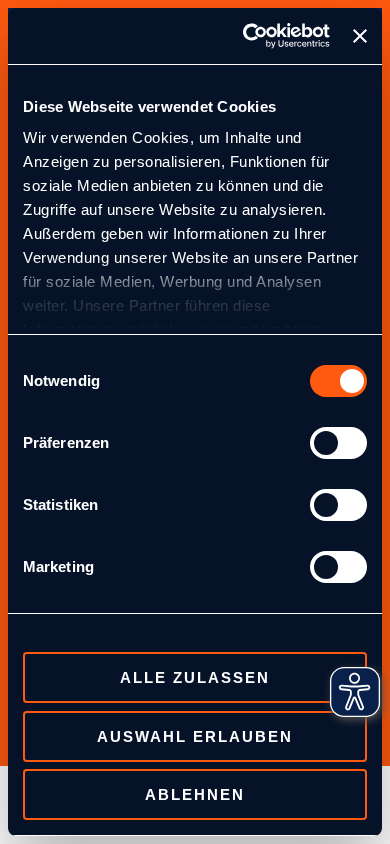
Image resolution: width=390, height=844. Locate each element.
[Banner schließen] (360, 36)
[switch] (338, 443)
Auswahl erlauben (195, 736)
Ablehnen (195, 794)
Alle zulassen (195, 677)
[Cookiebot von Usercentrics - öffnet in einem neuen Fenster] (248, 36)
